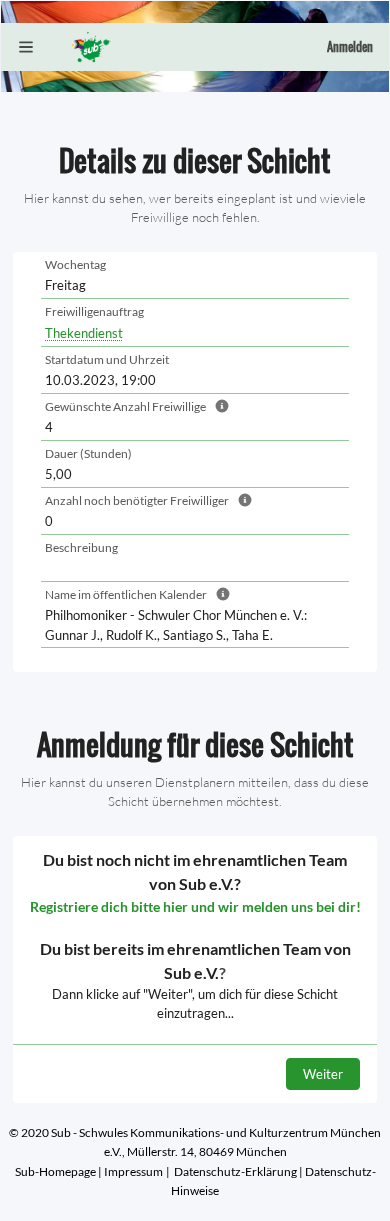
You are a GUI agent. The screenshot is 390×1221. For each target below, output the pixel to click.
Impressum (133, 1171)
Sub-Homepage (55, 1171)
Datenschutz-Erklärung (235, 1171)
